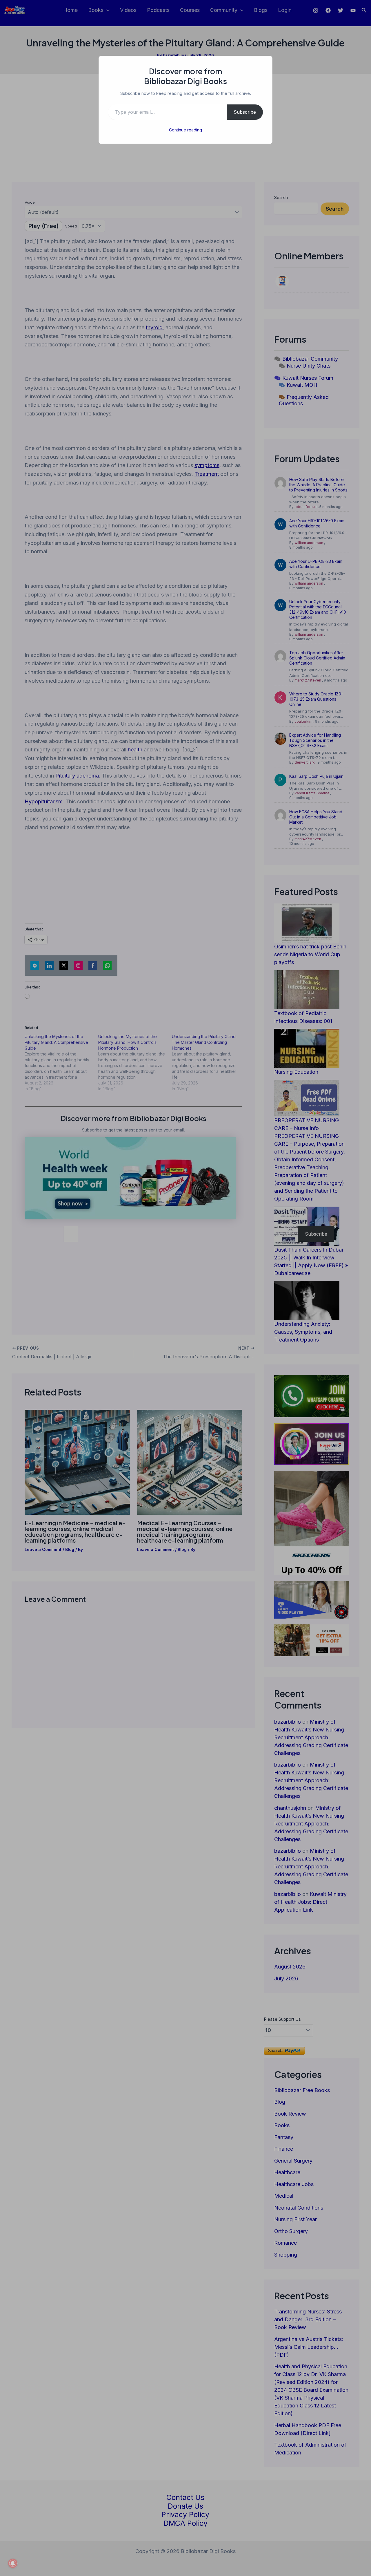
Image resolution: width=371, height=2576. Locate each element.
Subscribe (245, 112)
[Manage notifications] (13, 2563)
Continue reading (185, 130)
